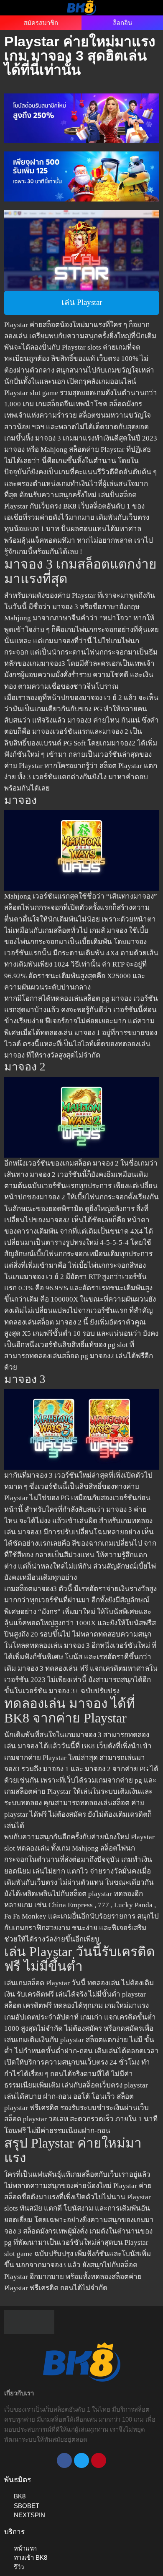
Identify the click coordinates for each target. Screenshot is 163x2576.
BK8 (70, 506)
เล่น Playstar (82, 302)
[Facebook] (64, 2460)
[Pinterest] (99, 2460)
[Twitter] (81, 2460)
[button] (16, 7)
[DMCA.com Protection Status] (29, 2321)
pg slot (118, 1345)
